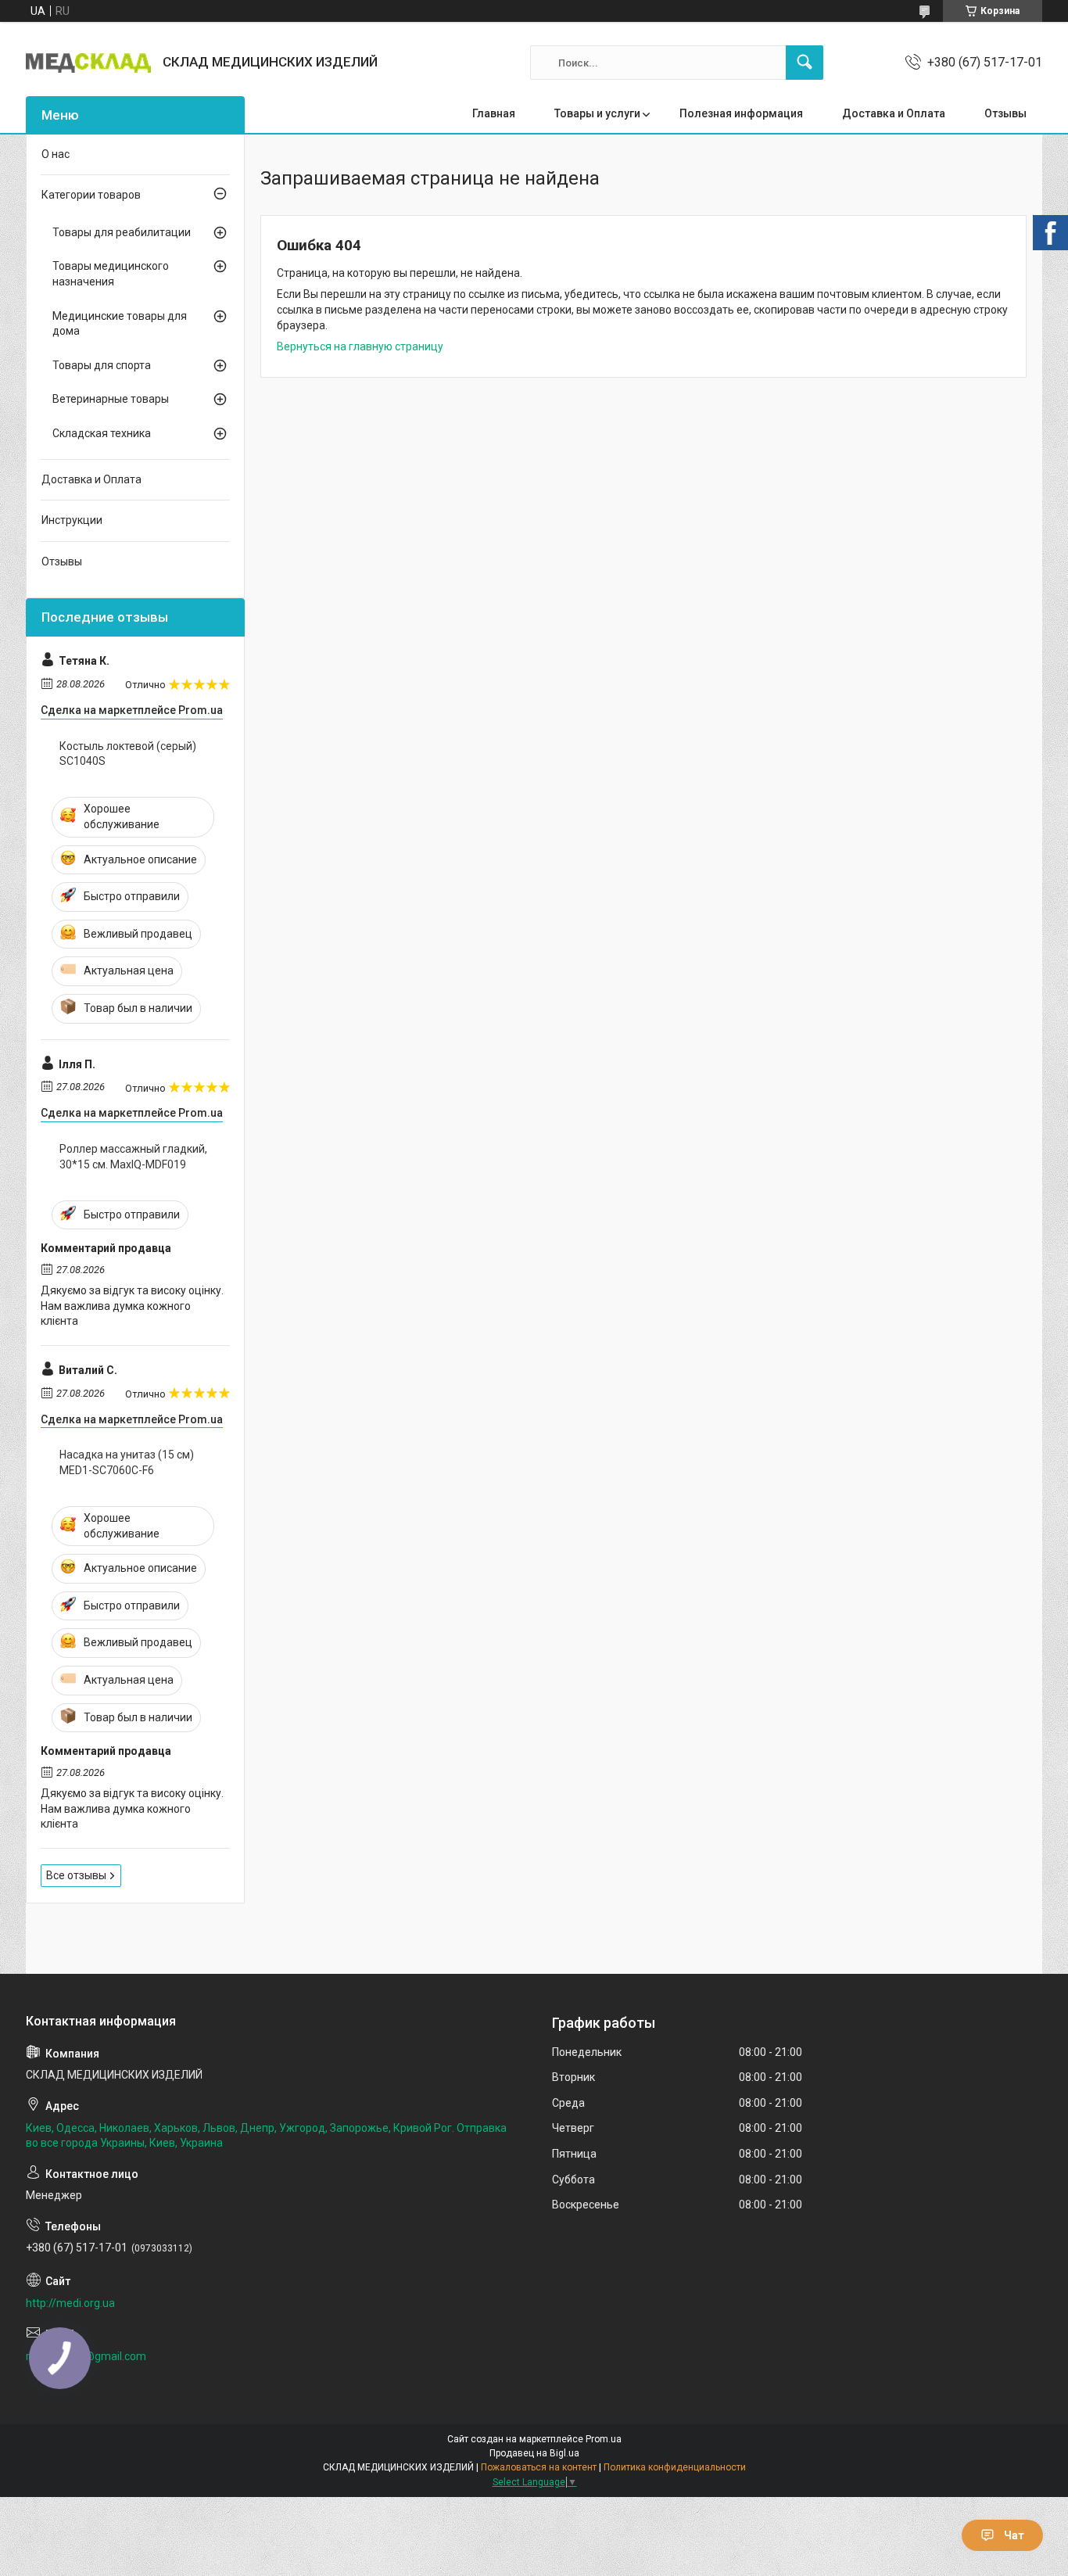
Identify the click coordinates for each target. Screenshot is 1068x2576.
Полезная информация (741, 113)
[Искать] (805, 63)
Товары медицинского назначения (111, 274)
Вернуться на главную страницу (360, 346)
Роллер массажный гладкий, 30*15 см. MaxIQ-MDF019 (133, 1157)
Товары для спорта (102, 365)
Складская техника (102, 433)
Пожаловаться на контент (539, 2467)
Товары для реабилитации (122, 232)
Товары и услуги (597, 113)
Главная (494, 113)
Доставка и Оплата (894, 113)
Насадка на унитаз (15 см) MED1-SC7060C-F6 (127, 1462)
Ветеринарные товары (111, 399)
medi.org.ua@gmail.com (86, 2356)
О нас (56, 154)
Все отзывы (76, 1875)
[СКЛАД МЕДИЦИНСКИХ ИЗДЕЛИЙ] (88, 63)
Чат (1014, 2535)
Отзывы (1005, 113)
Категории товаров (91, 195)
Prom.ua (604, 2439)
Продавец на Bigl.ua (534, 2453)
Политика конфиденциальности (675, 2467)
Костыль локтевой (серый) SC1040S (128, 754)
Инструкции (72, 520)
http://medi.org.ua (70, 2303)
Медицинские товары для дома (120, 324)
